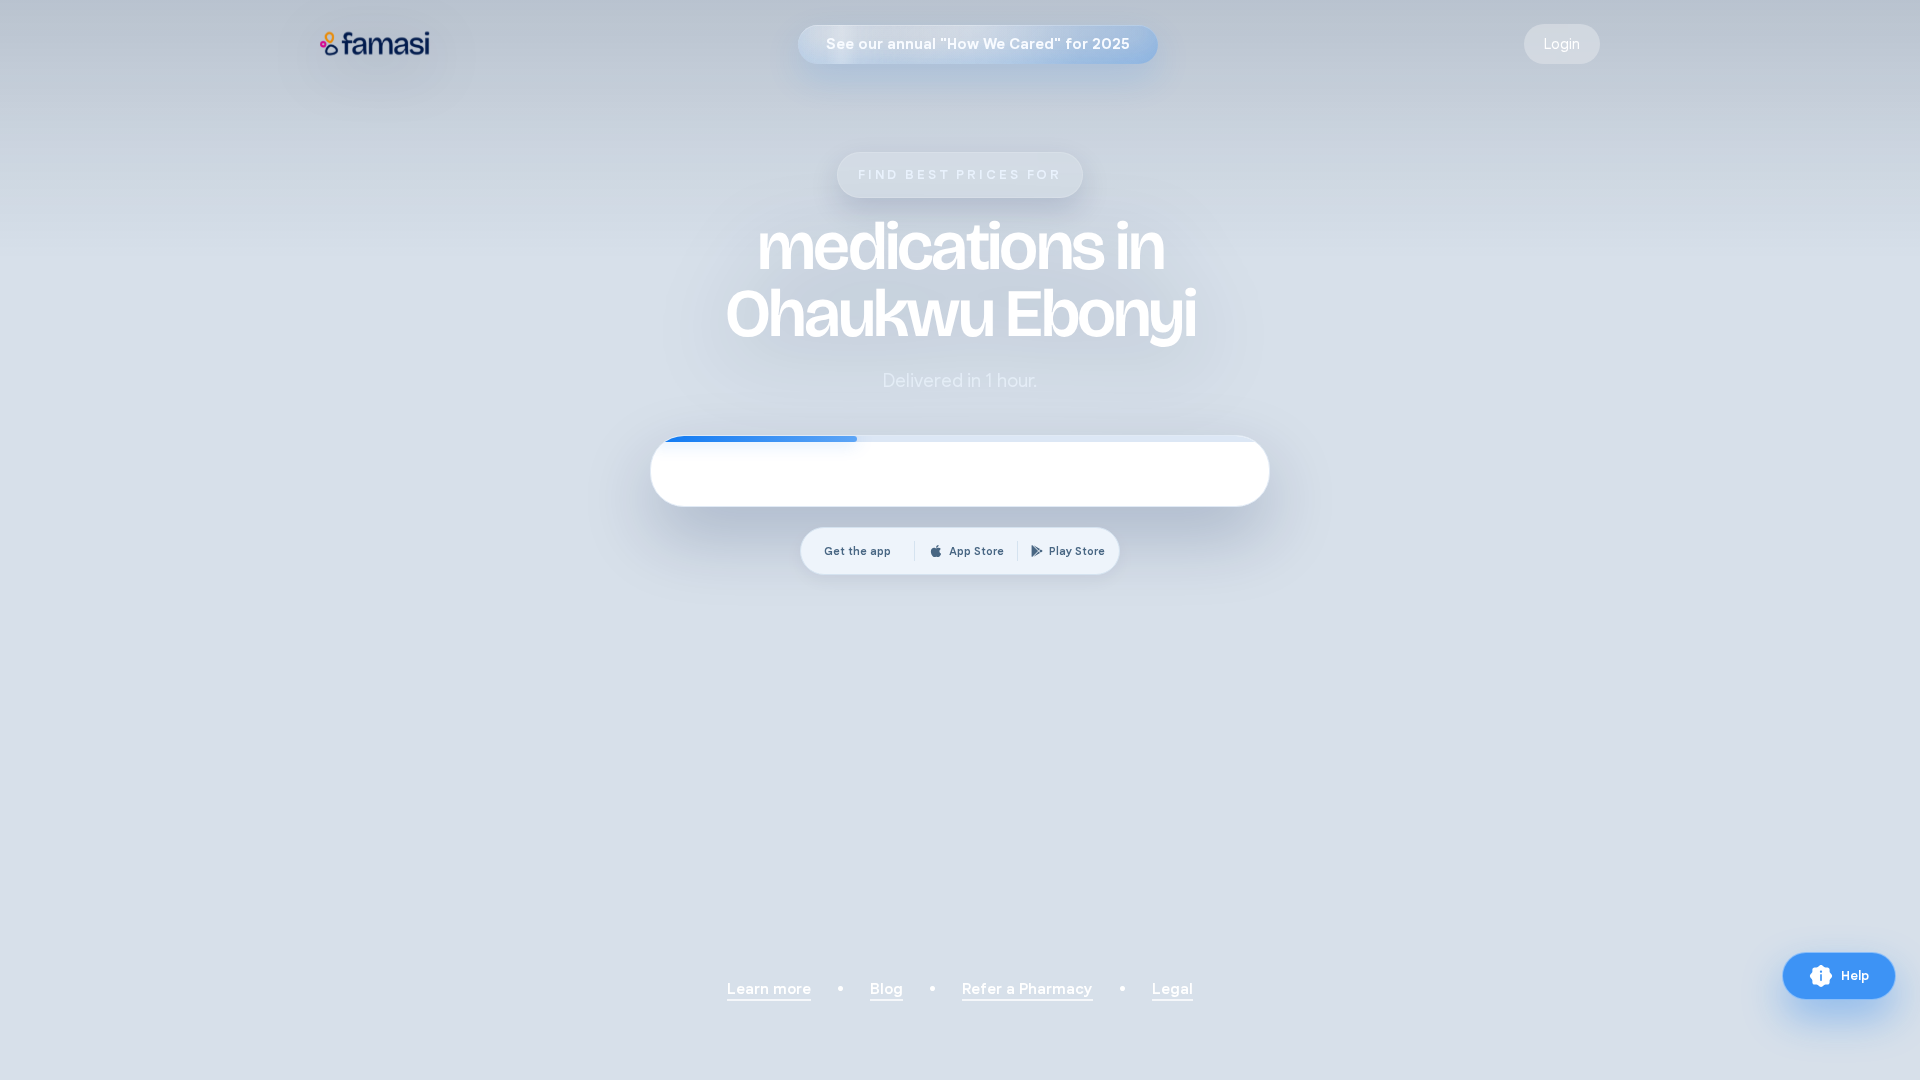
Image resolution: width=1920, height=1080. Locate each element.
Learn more (769, 989)
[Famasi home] (375, 44)
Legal (1172, 989)
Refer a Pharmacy (1027, 989)
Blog (886, 989)
